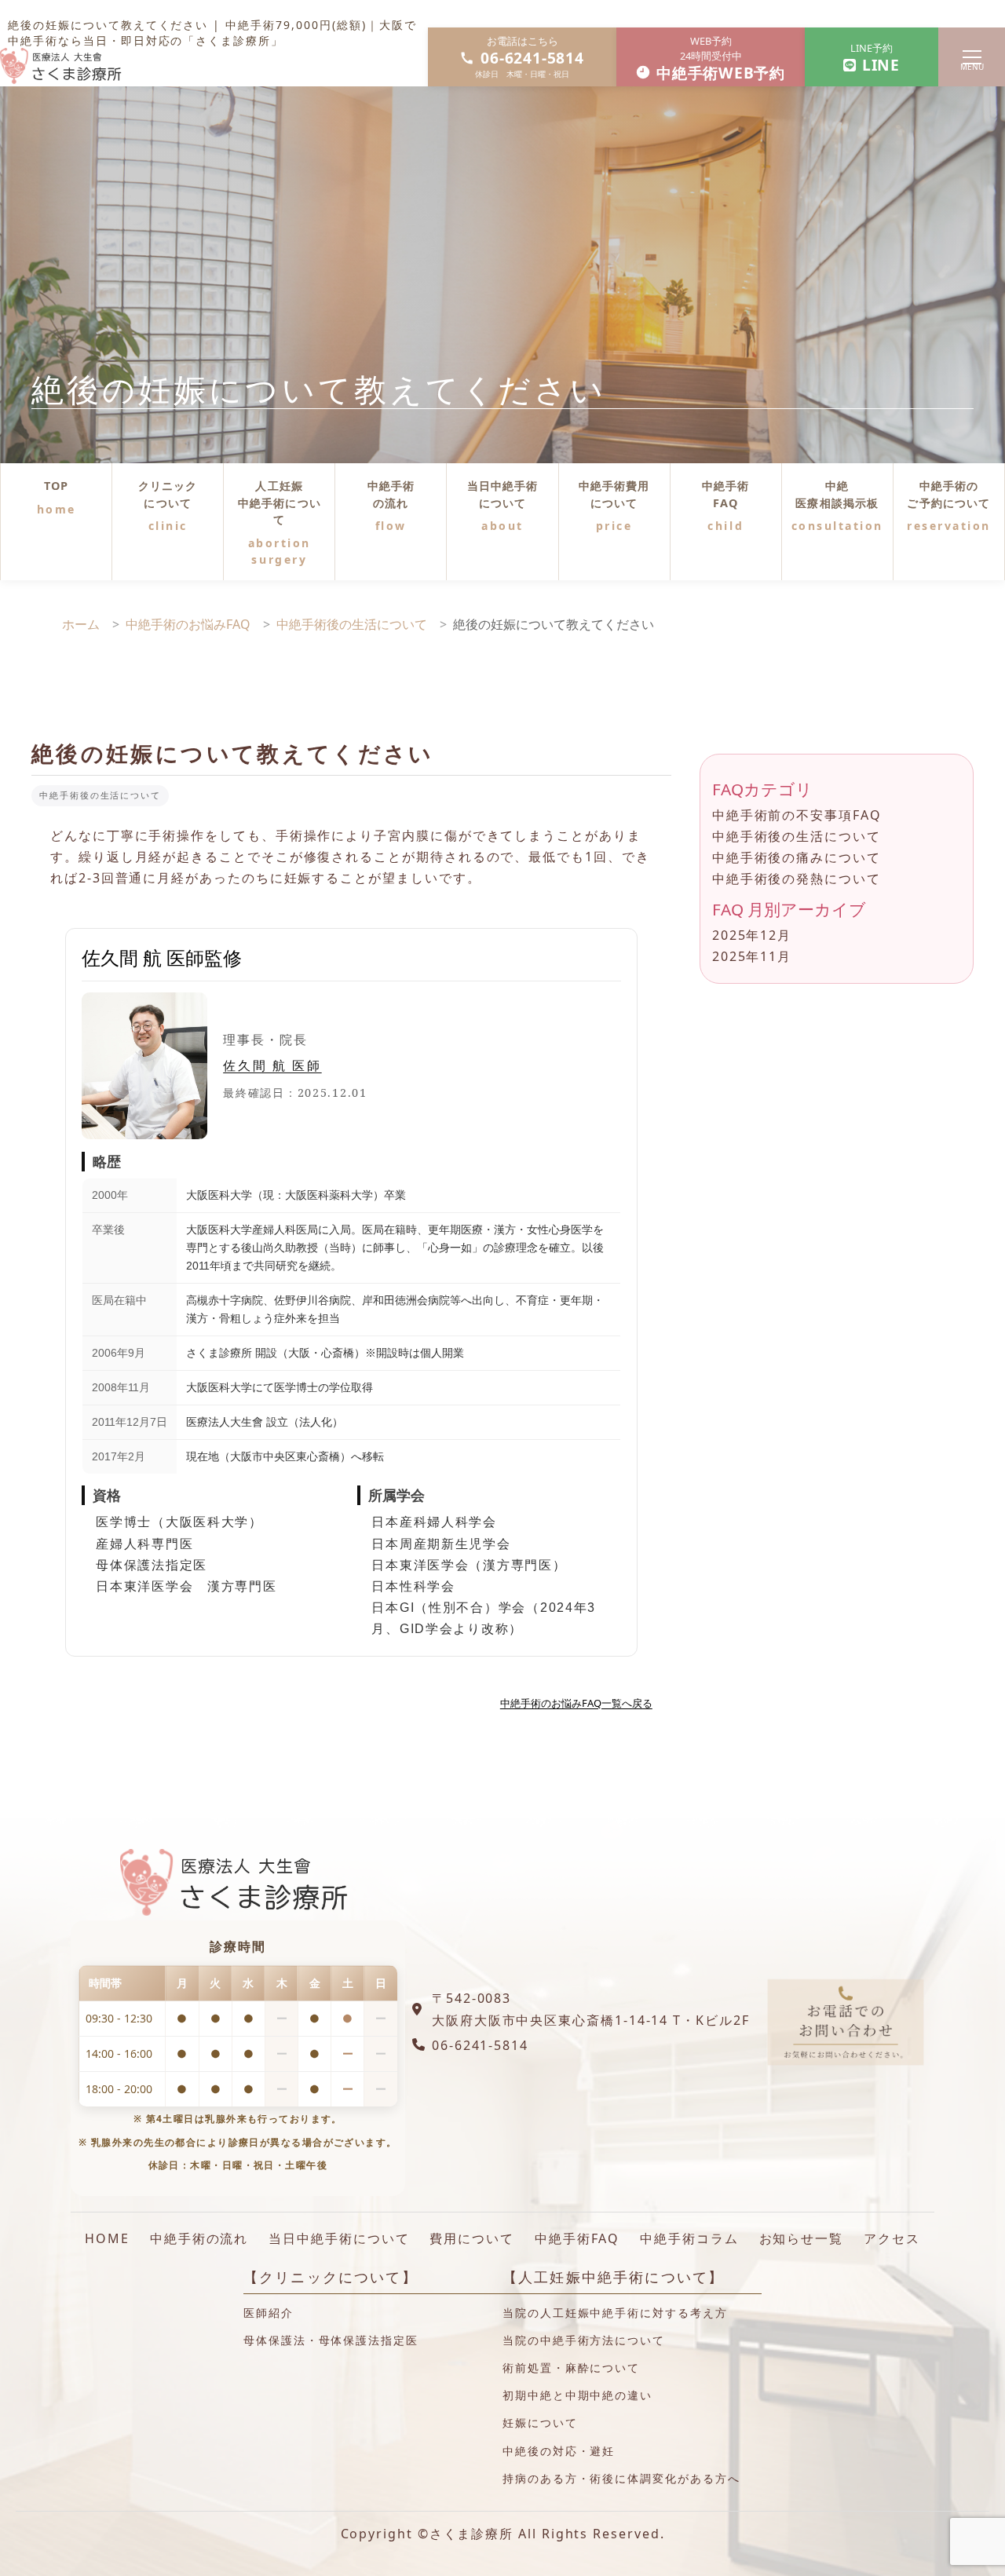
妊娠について (540, 2423)
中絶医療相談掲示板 (837, 494)
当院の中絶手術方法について (584, 2340)
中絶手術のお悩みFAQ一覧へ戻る (576, 1703)
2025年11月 (752, 956)
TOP (56, 486)
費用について (472, 2238)
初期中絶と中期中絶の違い (577, 2395)
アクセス (892, 2238)
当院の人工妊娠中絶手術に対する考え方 (615, 2313)
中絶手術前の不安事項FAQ (797, 815)
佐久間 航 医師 (272, 1065)
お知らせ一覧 (802, 2238)
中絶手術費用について (614, 494)
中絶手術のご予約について (948, 494)
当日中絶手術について (503, 494)
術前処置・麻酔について (571, 2368)
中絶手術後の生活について (100, 795)
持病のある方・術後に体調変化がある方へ (621, 2478)
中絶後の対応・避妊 (559, 2451)
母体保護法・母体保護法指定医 (331, 2340)
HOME (107, 2238)
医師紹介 (269, 2313)
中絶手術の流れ (391, 494)
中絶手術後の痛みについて (797, 857)
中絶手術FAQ (726, 494)
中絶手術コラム (689, 2238)
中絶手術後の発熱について (797, 879)
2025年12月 (752, 935)
